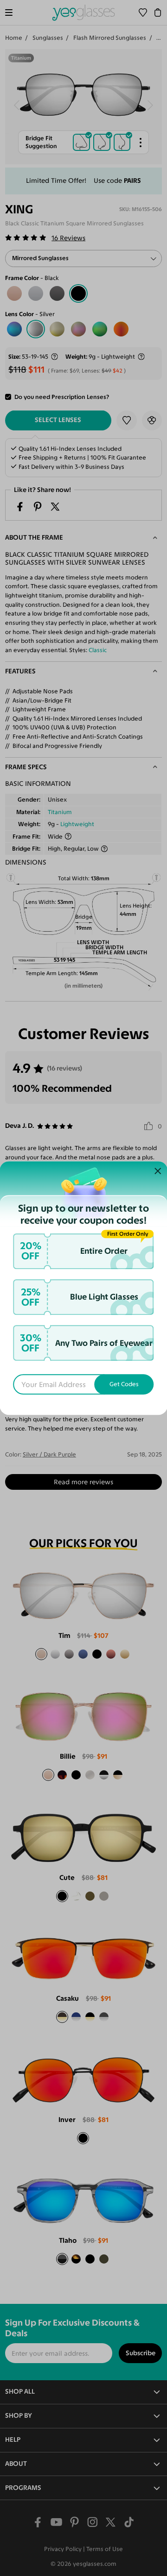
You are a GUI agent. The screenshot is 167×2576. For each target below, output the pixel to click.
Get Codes (124, 1384)
